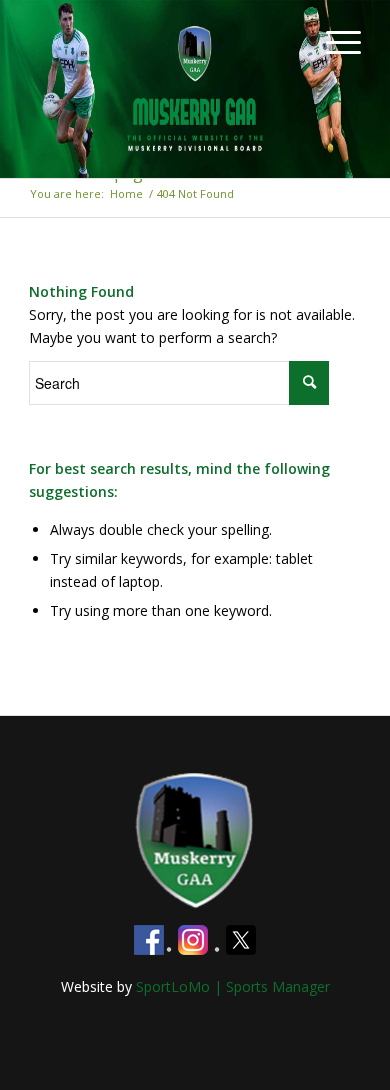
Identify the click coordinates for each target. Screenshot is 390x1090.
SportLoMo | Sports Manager (233, 986)
